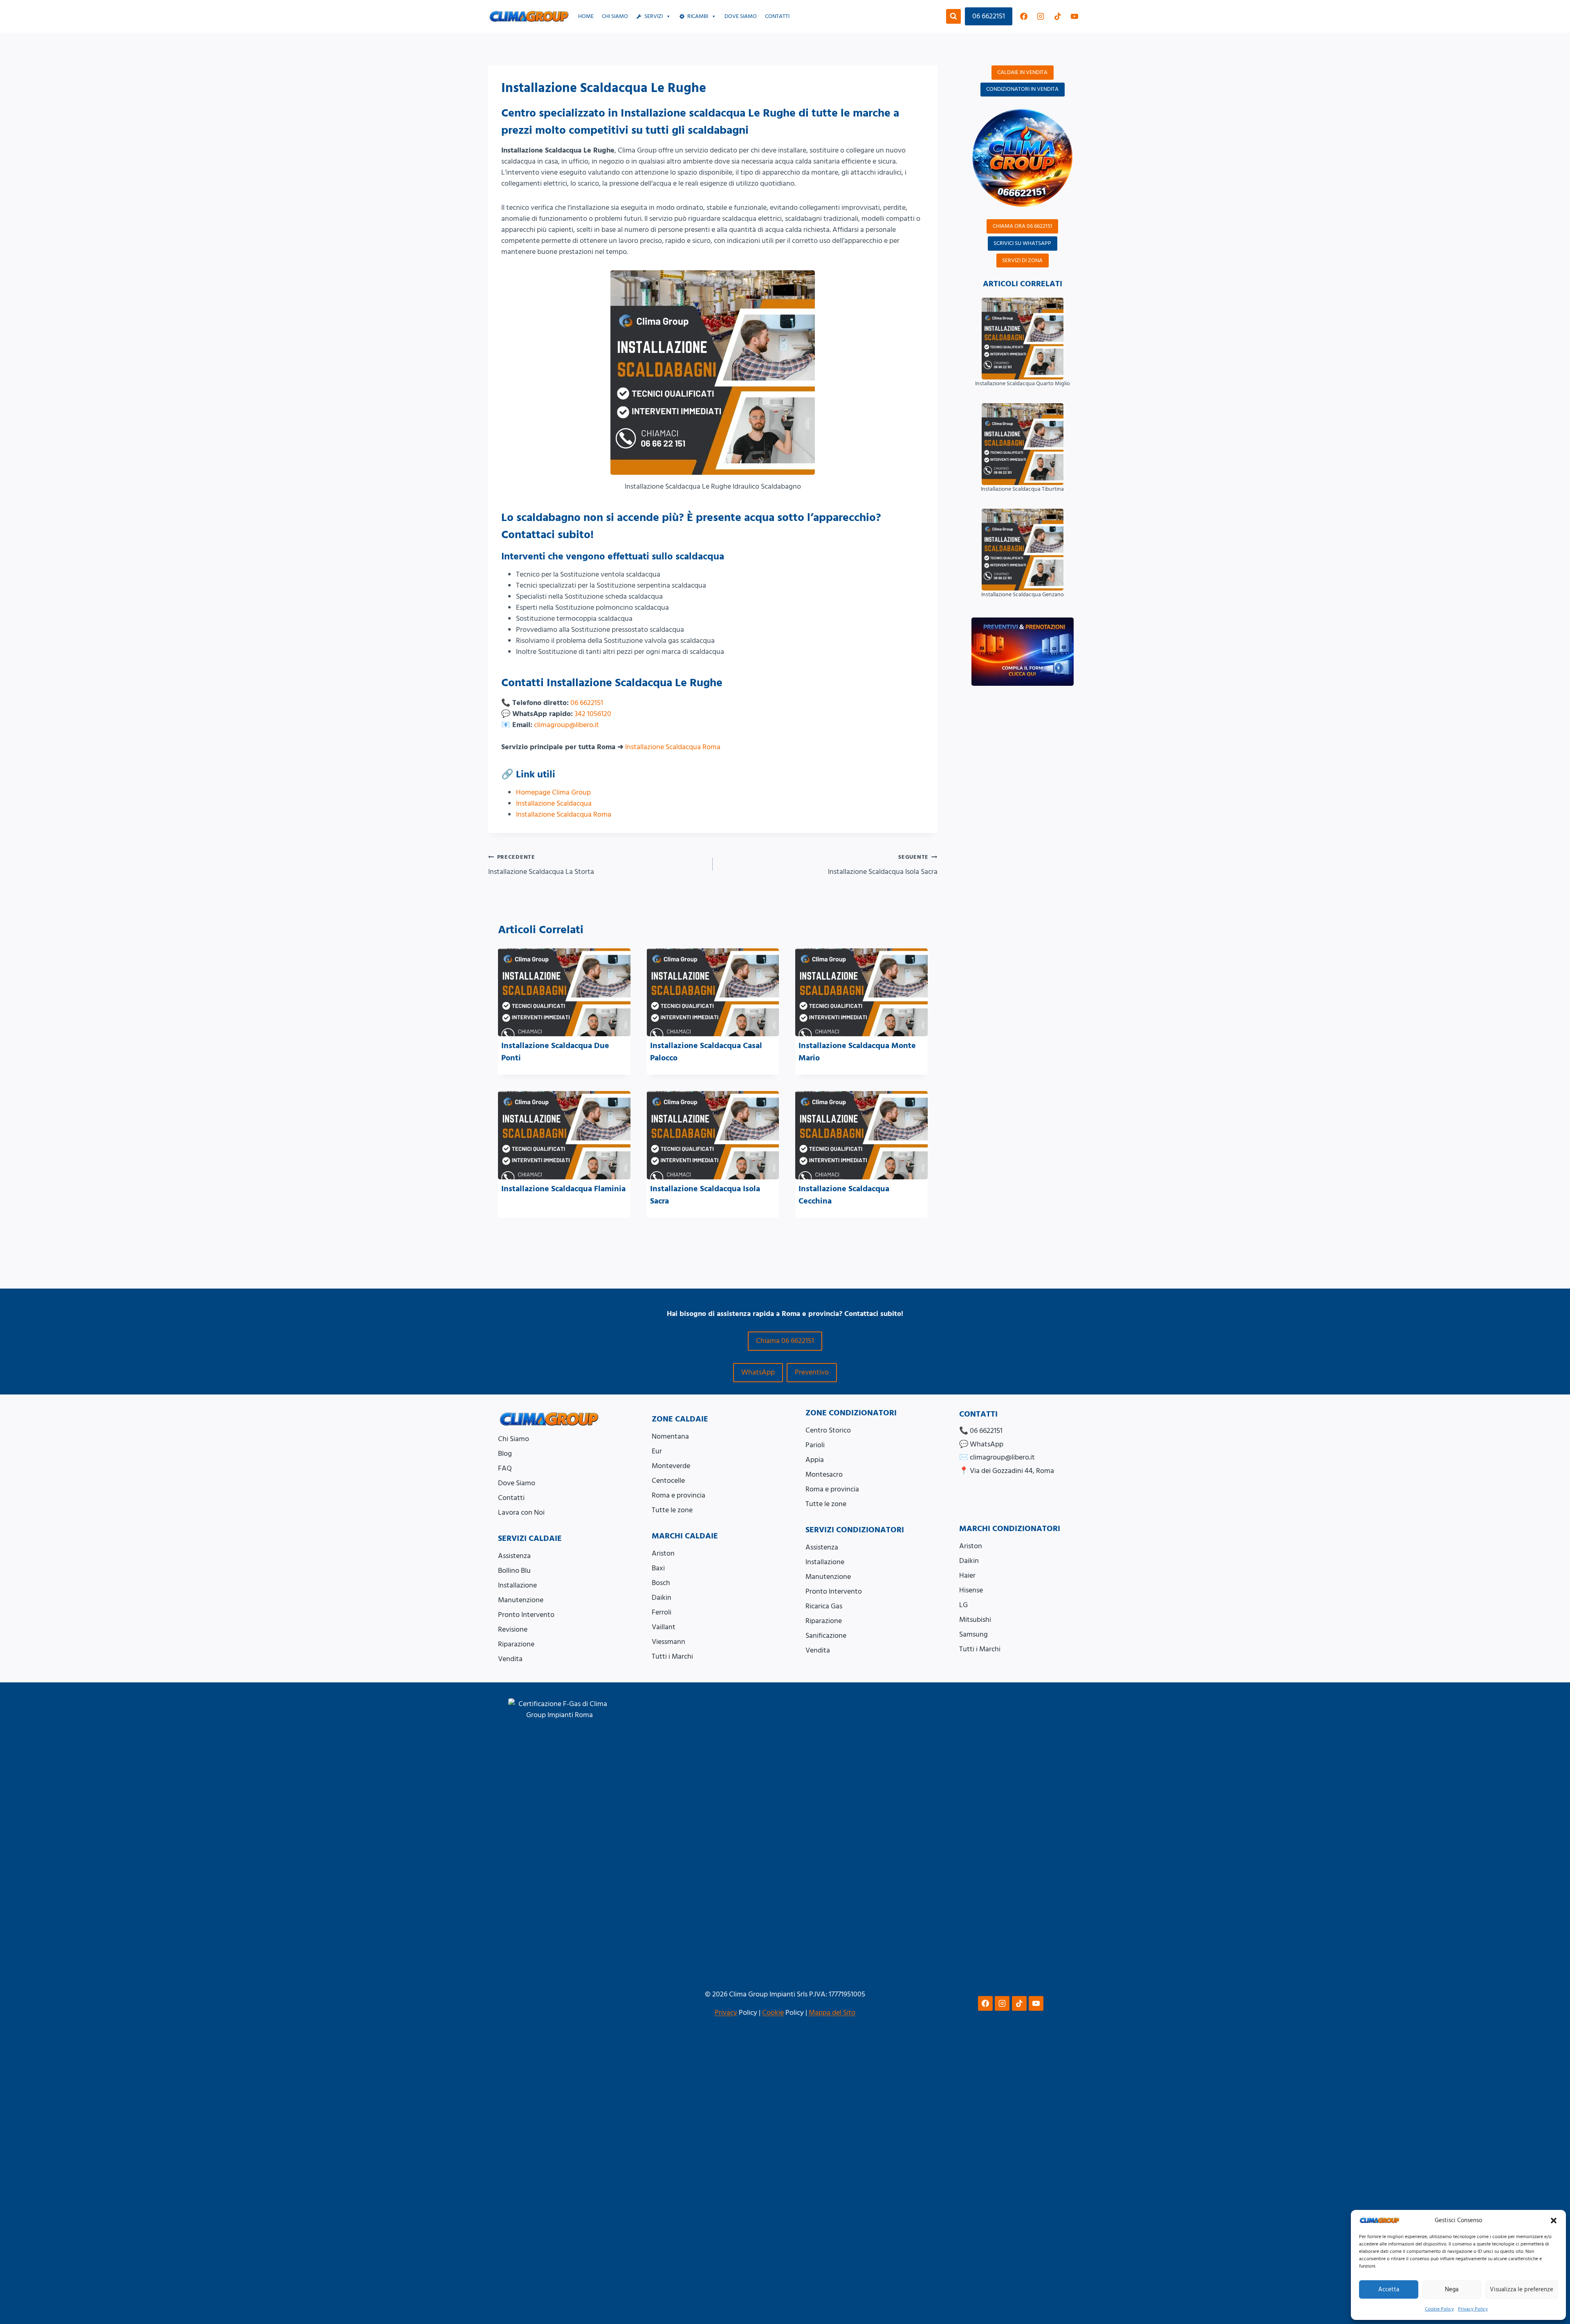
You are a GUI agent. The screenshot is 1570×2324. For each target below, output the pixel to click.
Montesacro (824, 1474)
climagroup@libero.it (566, 725)
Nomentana (670, 1436)
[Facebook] (1024, 16)
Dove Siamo (517, 1483)
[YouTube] (1074, 16)
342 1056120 (593, 714)
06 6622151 (989, 16)
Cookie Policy (1439, 2309)
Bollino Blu (514, 1571)
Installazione (517, 1585)
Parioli (815, 1445)
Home (586, 16)
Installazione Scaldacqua (554, 803)
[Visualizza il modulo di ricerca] (953, 16)
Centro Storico (828, 1430)
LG (963, 1605)
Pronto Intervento (526, 1615)
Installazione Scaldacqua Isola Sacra (883, 865)
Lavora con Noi (521, 1512)
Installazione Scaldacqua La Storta (541, 865)
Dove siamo (741, 16)
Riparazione (516, 1644)
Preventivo (812, 1372)
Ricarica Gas (824, 1606)
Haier (967, 1575)
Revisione (513, 1629)
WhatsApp (758, 1372)
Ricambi (698, 16)
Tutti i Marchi (672, 1656)
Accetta (1389, 2289)
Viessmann (668, 1642)
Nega (1452, 2289)
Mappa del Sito (832, 2013)
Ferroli (662, 1612)
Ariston (663, 1553)
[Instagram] (1041, 16)
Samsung (973, 1634)
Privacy (726, 2013)
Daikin (662, 1598)
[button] (1554, 2221)
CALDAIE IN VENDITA (1022, 72)
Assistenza (514, 1556)
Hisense (971, 1590)
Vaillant (664, 1627)
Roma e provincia (678, 1495)
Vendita (510, 1659)
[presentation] (564, 992)
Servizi (654, 16)
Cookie (773, 2013)
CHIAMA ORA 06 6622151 (1023, 226)
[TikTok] (1058, 16)
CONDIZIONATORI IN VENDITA (1022, 89)
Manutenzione (521, 1600)
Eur (657, 1451)
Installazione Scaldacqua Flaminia (563, 1189)
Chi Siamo (615, 16)
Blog (505, 1454)
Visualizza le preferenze (1522, 2289)
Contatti (777, 16)
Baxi (658, 1568)
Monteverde (671, 1466)
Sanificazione (826, 1636)
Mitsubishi (975, 1620)
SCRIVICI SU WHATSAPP (1022, 243)
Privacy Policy (1473, 2309)
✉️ (997, 1457)
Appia (815, 1460)
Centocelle (668, 1481)
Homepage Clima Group (553, 792)
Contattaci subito (546, 535)
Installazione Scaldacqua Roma (673, 747)
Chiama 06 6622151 (785, 1341)
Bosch (661, 1583)
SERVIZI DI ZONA (1022, 260)
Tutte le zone (672, 1510)
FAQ (505, 1468)
